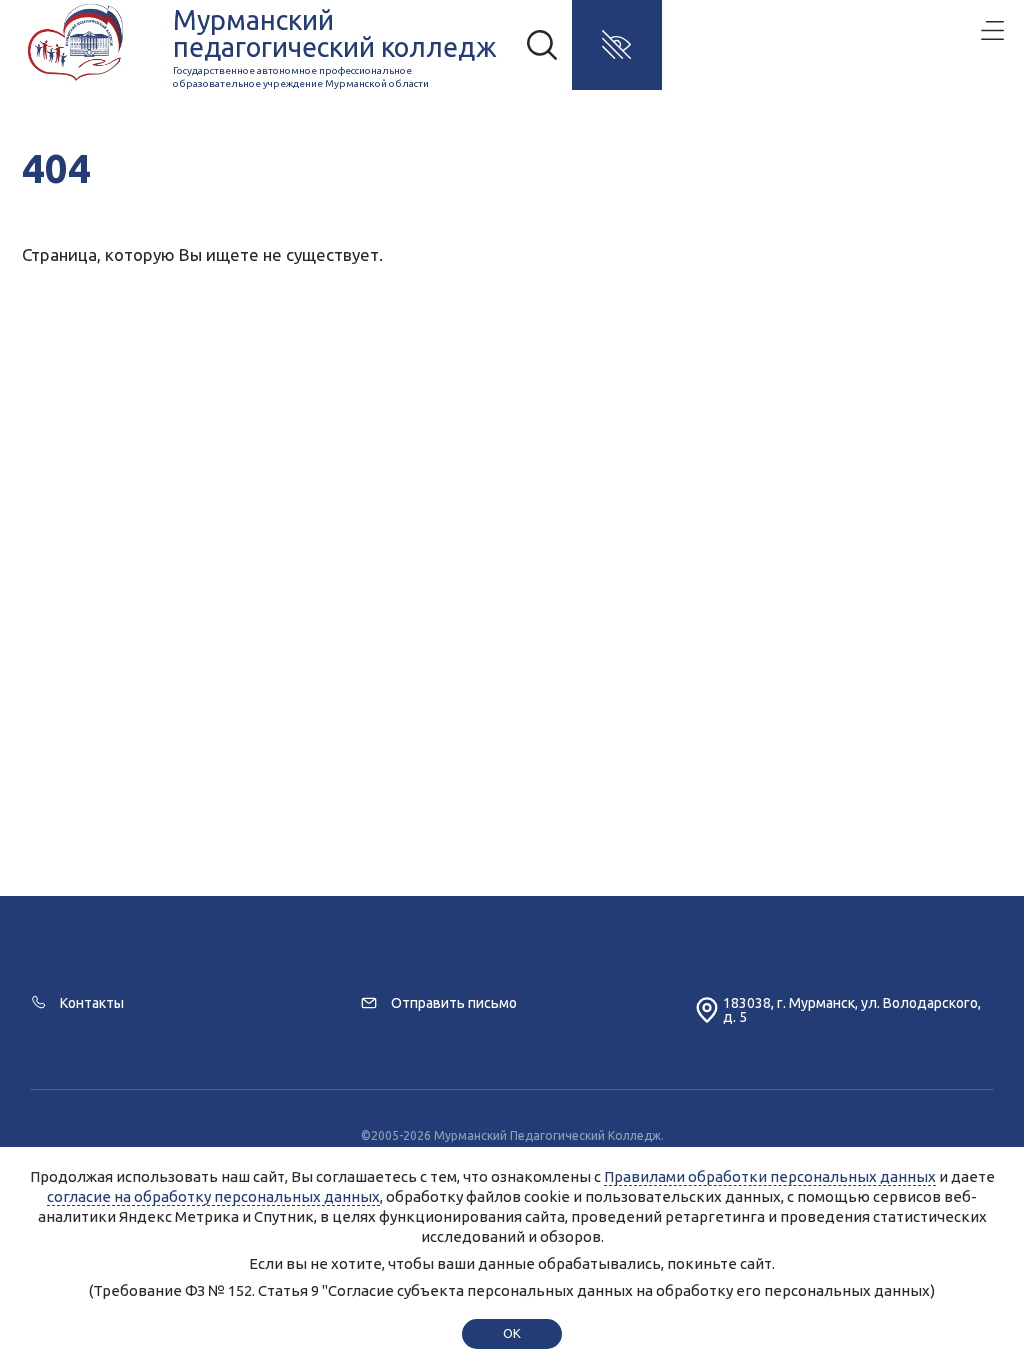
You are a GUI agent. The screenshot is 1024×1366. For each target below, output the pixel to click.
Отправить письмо (454, 1003)
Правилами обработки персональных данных (770, 1176)
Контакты (92, 1003)
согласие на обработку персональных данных (213, 1196)
